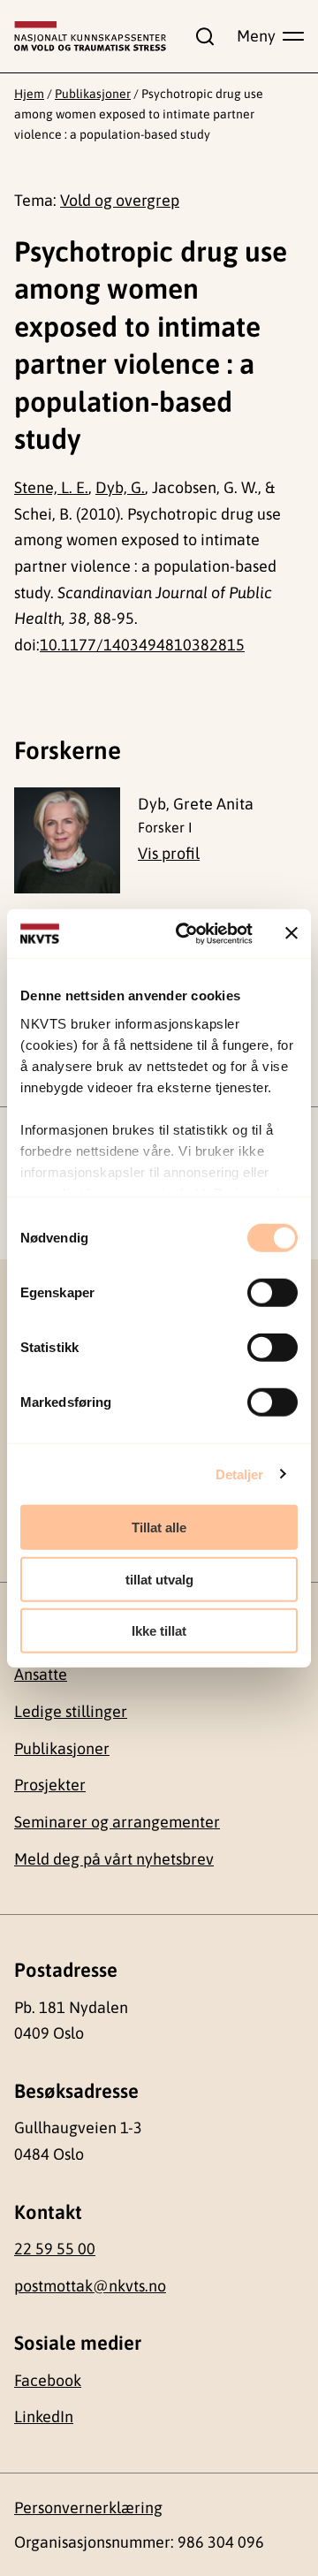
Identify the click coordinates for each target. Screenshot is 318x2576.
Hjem (29, 94)
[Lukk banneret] (291, 933)
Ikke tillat (159, 1631)
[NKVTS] (90, 36)
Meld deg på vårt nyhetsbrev (114, 1859)
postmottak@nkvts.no (90, 2286)
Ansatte (41, 1674)
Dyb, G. (120, 487)
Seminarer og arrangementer (117, 1822)
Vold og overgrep (120, 200)
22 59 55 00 (55, 2249)
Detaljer (240, 1474)
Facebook (48, 2380)
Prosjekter (50, 1785)
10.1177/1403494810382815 (142, 645)
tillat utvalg (159, 1579)
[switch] (273, 1293)
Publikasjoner (93, 94)
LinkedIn (44, 2416)
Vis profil (169, 853)
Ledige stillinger (71, 1711)
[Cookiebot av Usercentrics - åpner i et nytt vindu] (186, 933)
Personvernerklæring (88, 2508)
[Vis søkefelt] (201, 36)
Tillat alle (159, 1527)
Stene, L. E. (51, 487)
